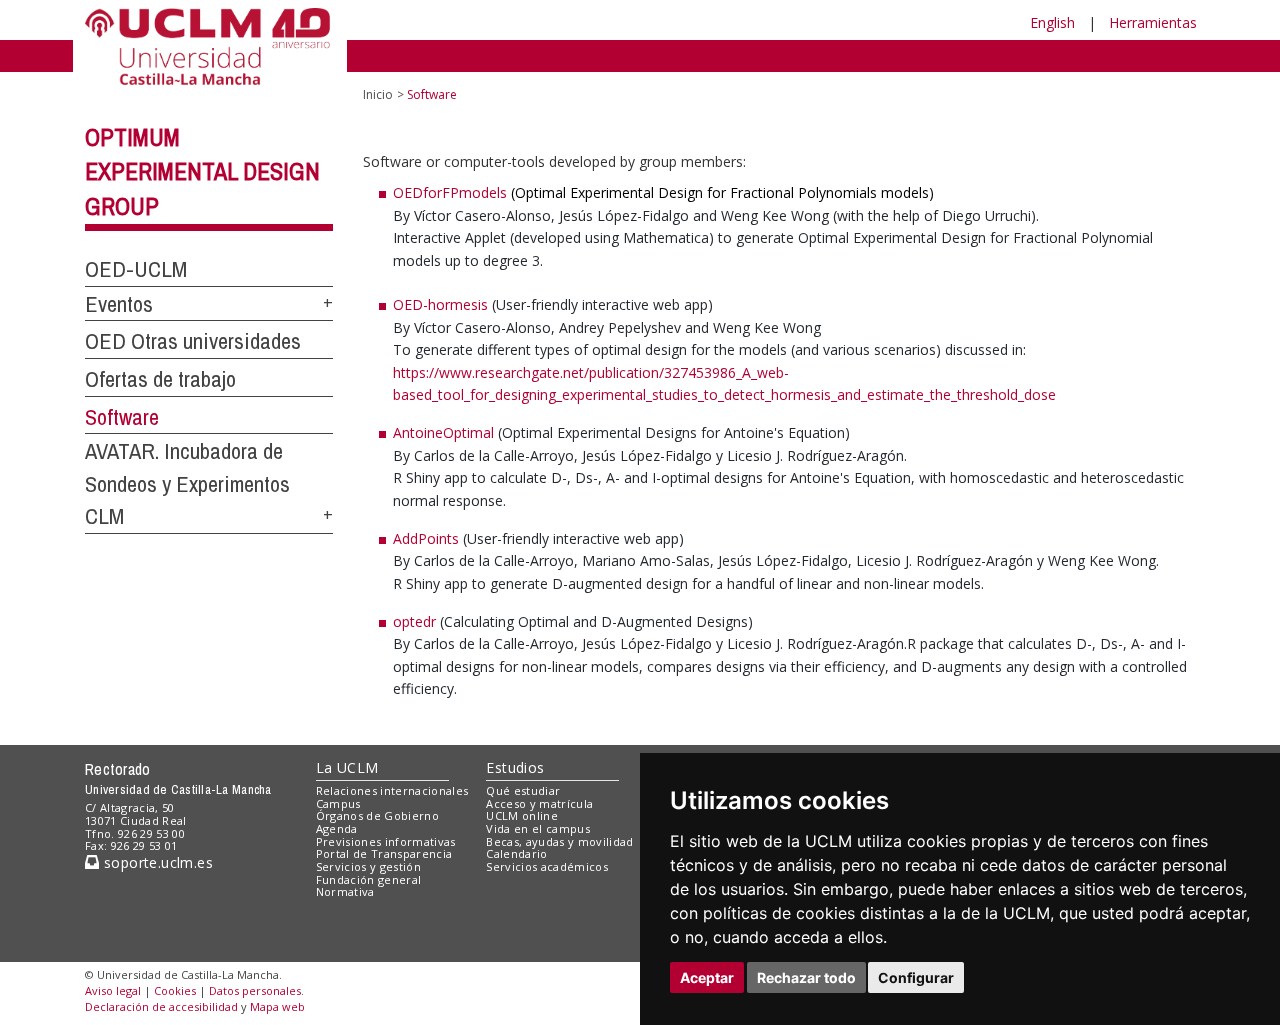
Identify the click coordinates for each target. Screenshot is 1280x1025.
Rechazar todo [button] (806, 977)
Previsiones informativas (386, 841)
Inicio (378, 94)
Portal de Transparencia (384, 853)
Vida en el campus (538, 828)
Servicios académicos (547, 866)
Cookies (175, 990)
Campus (338, 803)
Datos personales (255, 990)
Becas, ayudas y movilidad (559, 841)
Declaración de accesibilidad (161, 1006)
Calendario (516, 853)
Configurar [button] (916, 977)
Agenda (337, 828)
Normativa (345, 891)
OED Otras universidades (193, 341)
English (1052, 22)
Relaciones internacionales (392, 790)
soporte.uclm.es (156, 862)
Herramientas (1153, 22)
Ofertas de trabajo (160, 379)
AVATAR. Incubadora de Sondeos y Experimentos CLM (187, 483)
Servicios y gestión (368, 866)
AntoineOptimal (445, 432)
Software (122, 417)
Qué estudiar (523, 790)
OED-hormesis (440, 304)
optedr (414, 621)
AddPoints (426, 538)
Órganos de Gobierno (377, 815)
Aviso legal (113, 990)
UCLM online (522, 815)
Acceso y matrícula (539, 803)
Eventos (119, 304)
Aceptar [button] (707, 977)
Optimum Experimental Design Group (202, 172)
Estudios (515, 767)
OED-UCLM (136, 269)
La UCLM (347, 767)
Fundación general (369, 879)
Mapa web (277, 1006)
